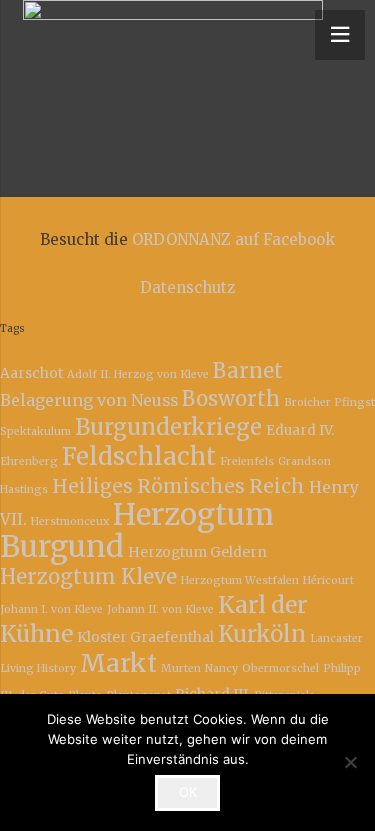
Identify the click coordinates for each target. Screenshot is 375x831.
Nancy (221, 668)
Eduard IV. (300, 430)
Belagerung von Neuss (89, 400)
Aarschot (31, 373)
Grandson (304, 461)
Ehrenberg (29, 461)
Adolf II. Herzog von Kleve (138, 374)
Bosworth (231, 399)
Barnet (248, 371)
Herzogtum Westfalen (240, 580)
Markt (118, 663)
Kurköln (262, 634)
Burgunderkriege (168, 427)
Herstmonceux (70, 521)
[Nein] (350, 762)
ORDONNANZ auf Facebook (233, 239)
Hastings (24, 489)
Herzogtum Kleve (88, 577)
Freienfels (247, 461)
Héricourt (328, 580)
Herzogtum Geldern (197, 552)
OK (188, 792)
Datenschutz (187, 287)
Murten (181, 668)
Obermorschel (280, 668)
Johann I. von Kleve (51, 609)
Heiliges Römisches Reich (178, 486)
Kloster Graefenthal (145, 637)
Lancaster (336, 638)
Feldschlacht (139, 456)
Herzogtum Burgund (137, 530)
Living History (38, 668)
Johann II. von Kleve (160, 609)
